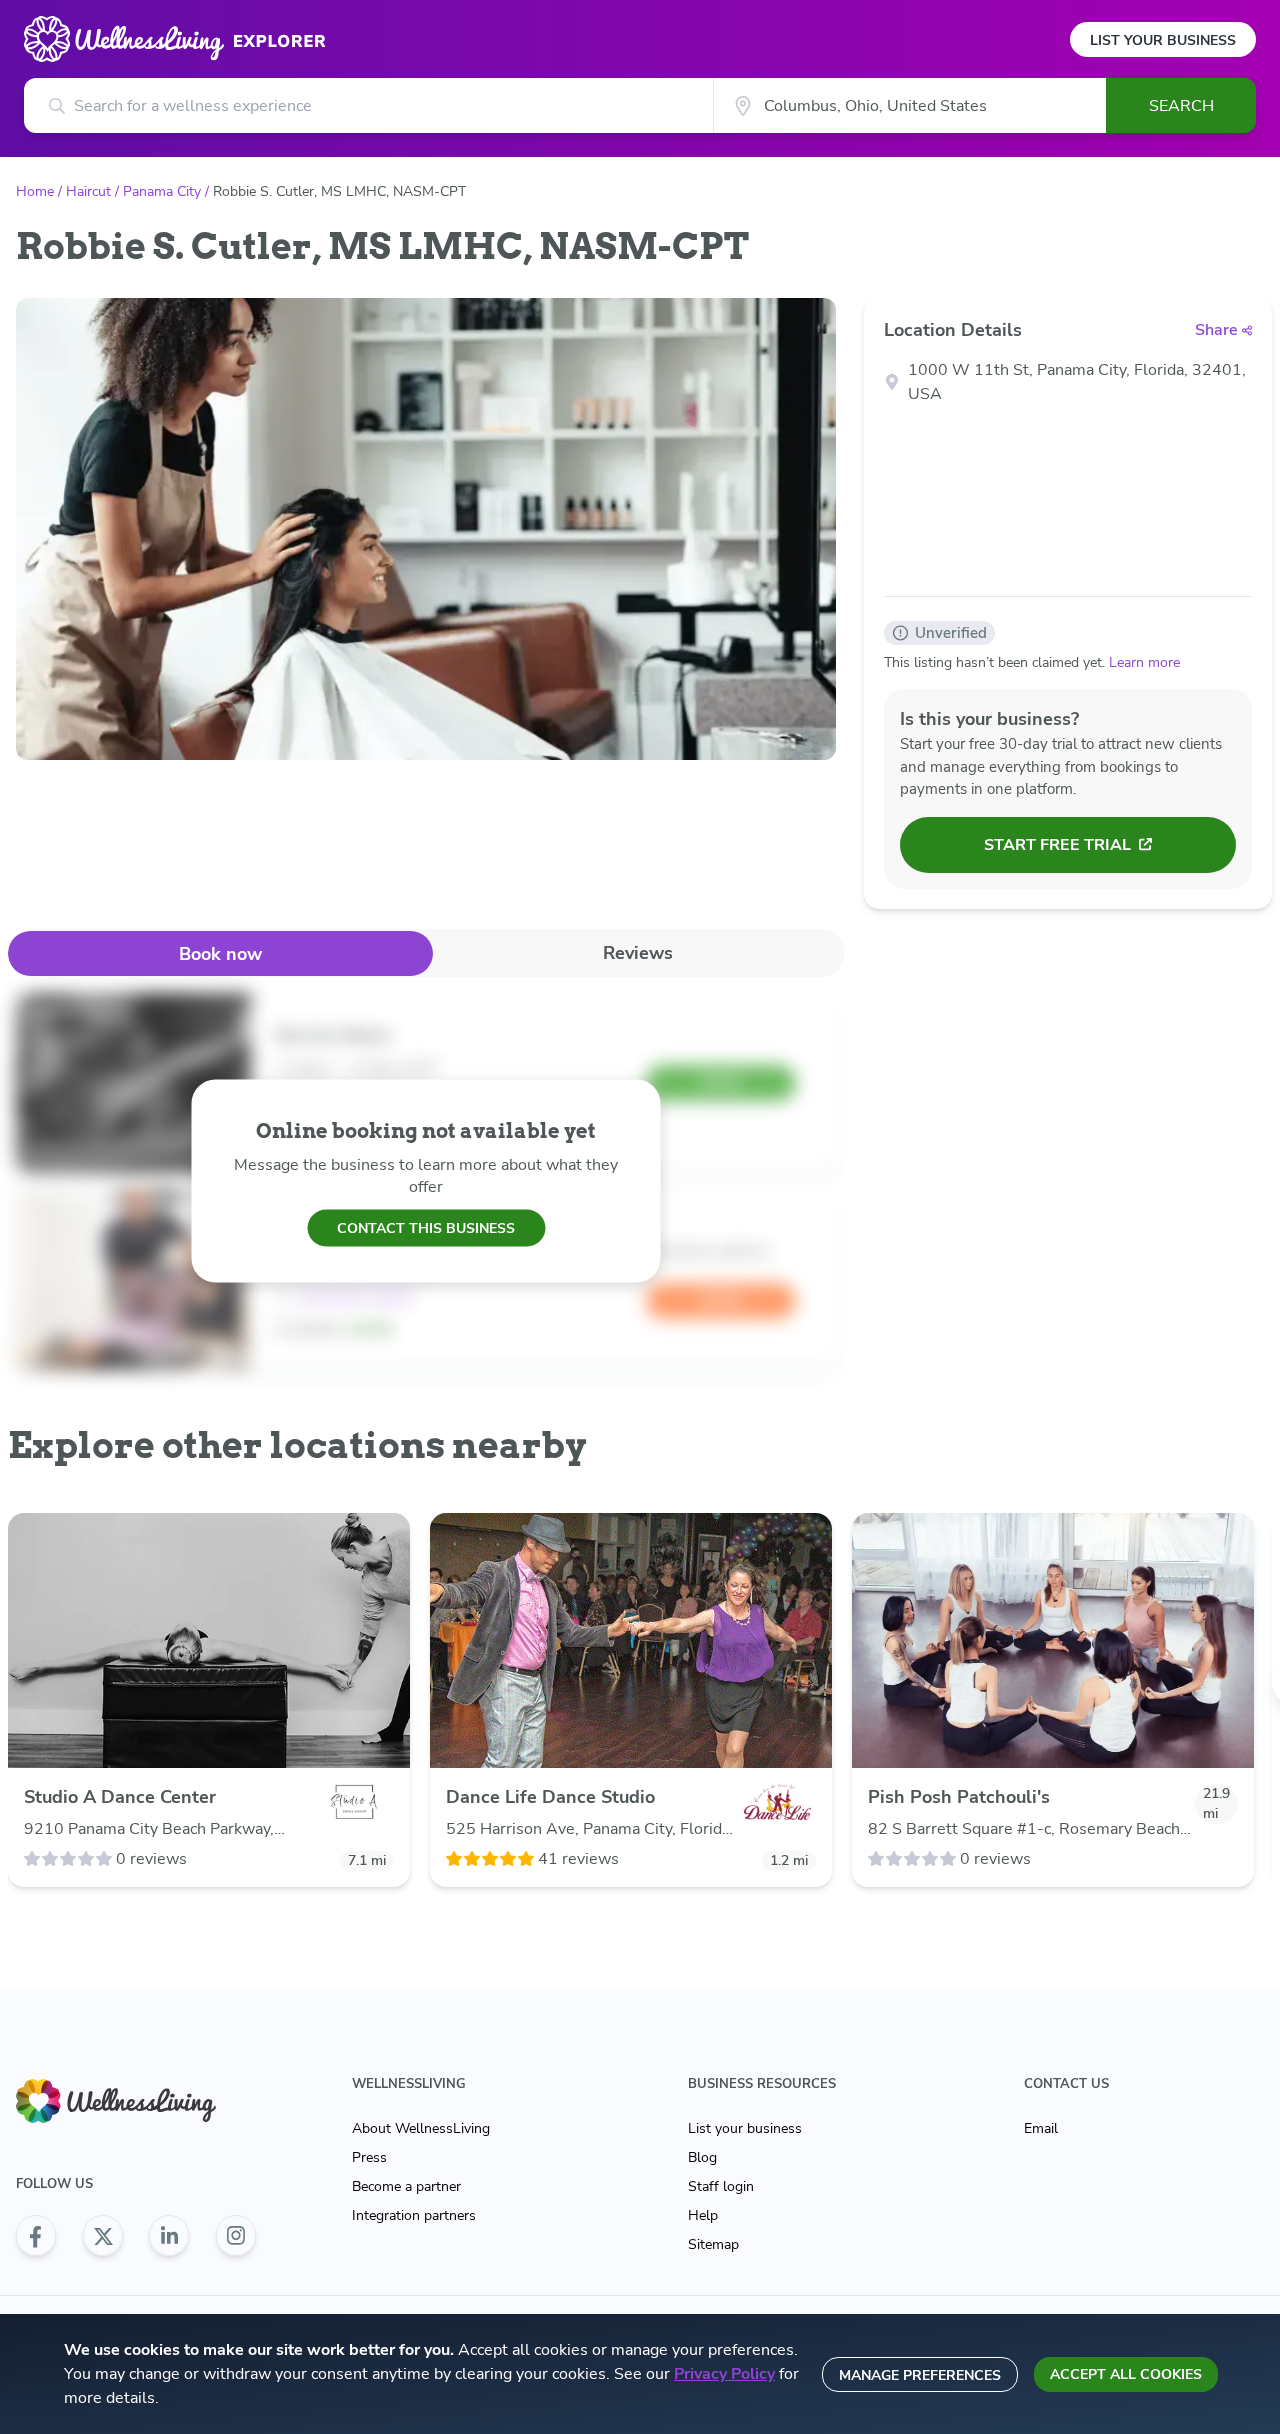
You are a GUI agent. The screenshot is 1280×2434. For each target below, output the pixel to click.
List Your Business (1163, 40)
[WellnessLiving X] (103, 2236)
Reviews (638, 953)
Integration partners (414, 2215)
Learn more (1144, 662)
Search (1181, 106)
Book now (220, 954)
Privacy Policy (724, 2374)
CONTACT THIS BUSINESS (426, 1227)
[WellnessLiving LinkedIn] (169, 2236)
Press (369, 2157)
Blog (702, 2157)
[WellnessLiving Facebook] (36, 2236)
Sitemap (713, 2244)
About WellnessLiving (421, 2128)
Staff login (721, 2186)
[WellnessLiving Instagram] (236, 2236)
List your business (745, 2128)
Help (703, 2215)
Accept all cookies (1126, 2374)
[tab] (220, 953)
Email (1041, 2128)
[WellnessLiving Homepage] (136, 2101)
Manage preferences (920, 2375)
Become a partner (406, 2186)
